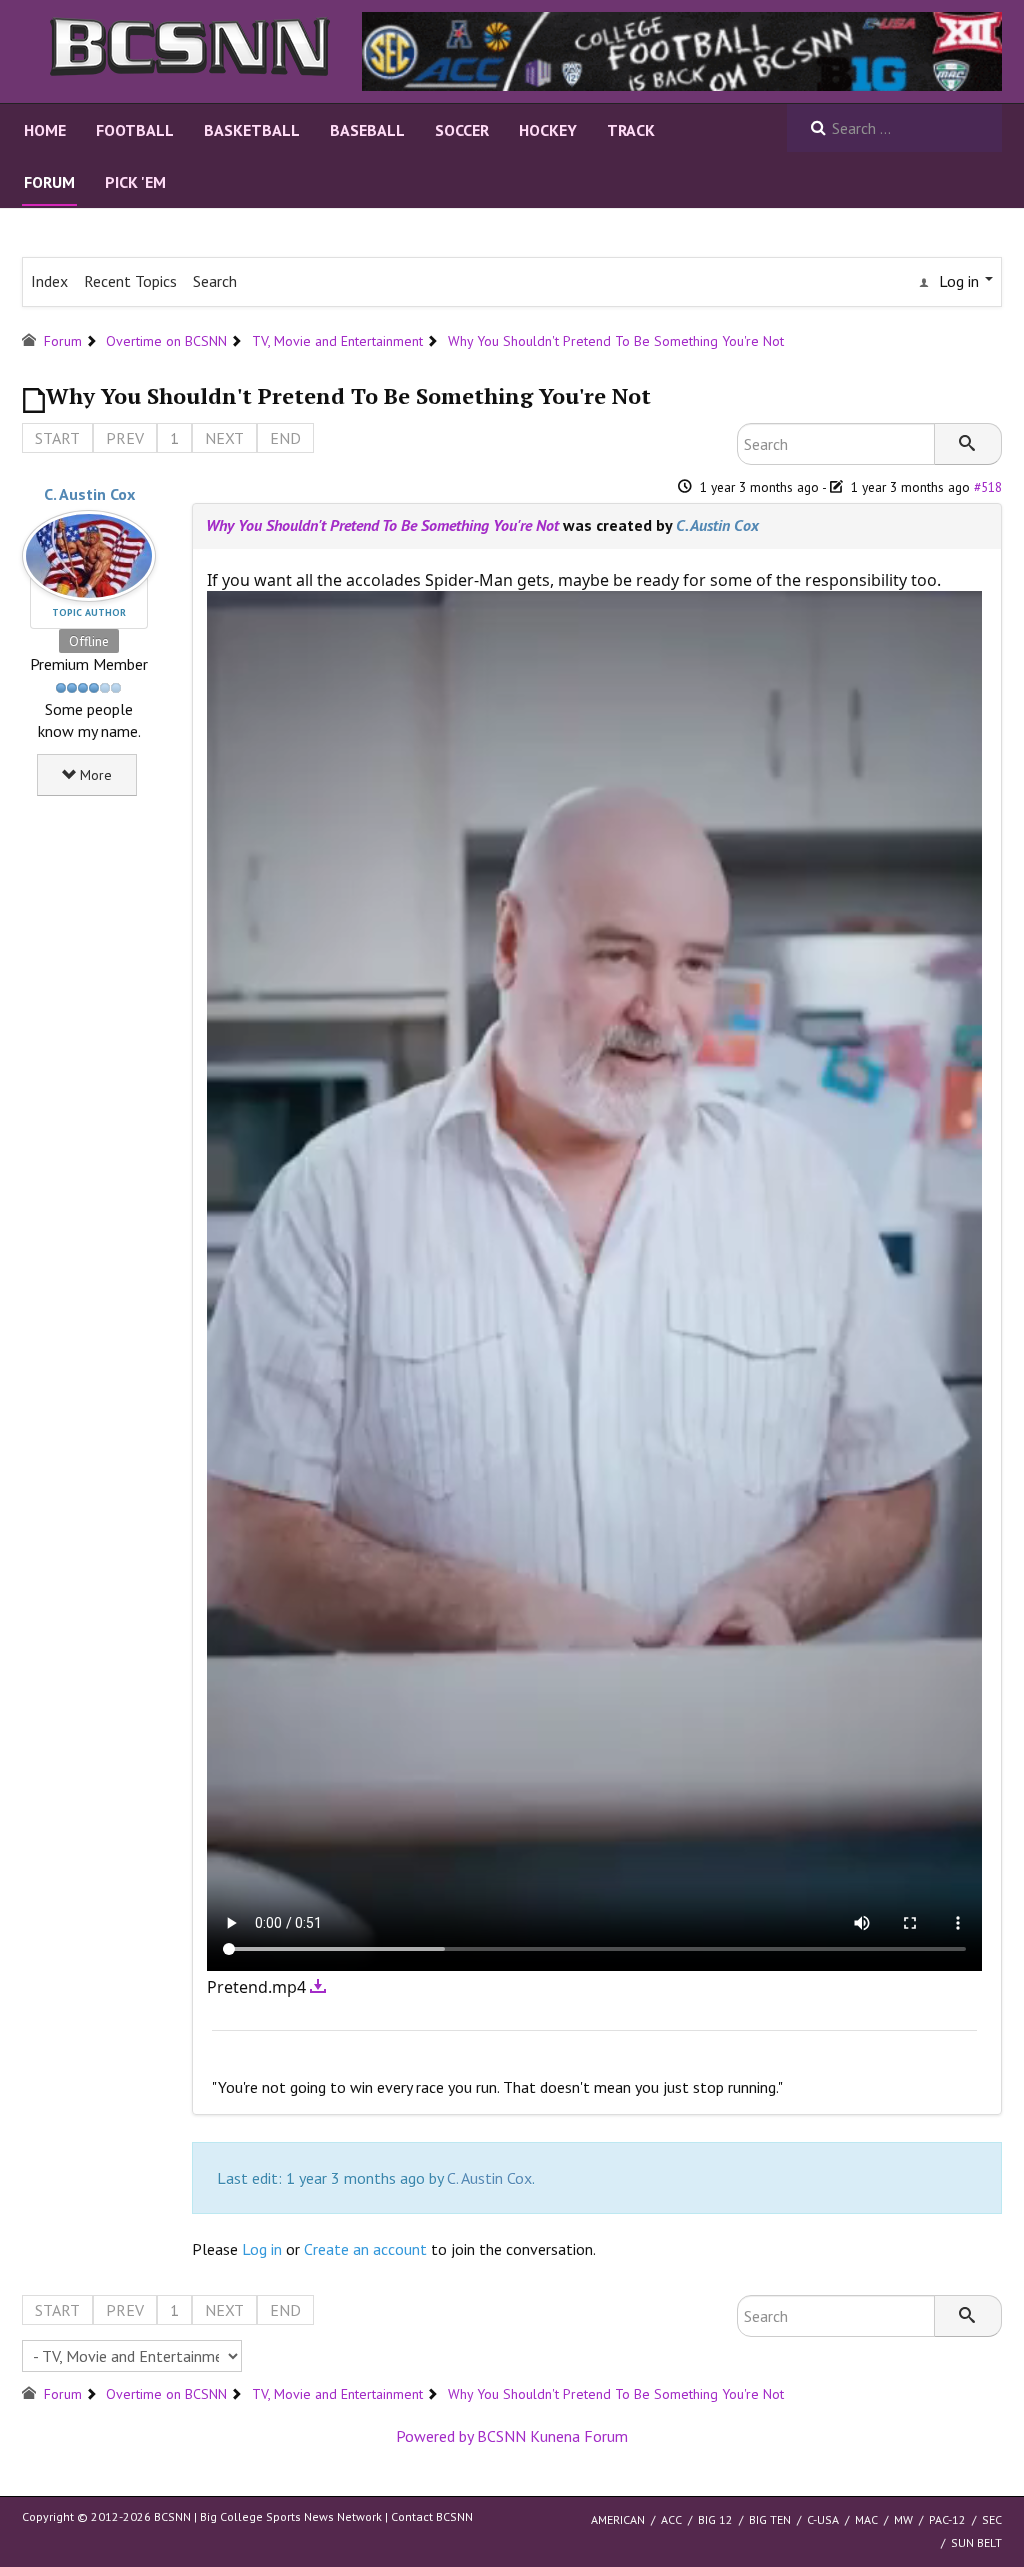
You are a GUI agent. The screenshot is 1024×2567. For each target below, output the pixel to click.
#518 (988, 487)
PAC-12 (947, 2519)
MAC (866, 2519)
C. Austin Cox (89, 494)
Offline (89, 641)
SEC (992, 2519)
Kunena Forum (579, 2436)
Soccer (462, 130)
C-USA (823, 2519)
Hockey (548, 130)
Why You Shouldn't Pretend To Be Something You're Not (382, 525)
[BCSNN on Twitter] (682, 50)
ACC (671, 2519)
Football (135, 130)
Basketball (252, 130)
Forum (49, 182)
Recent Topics (130, 281)
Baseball (367, 130)
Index (49, 281)
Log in (262, 2249)
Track (631, 130)
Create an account (365, 2249)
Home (45, 130)
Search (215, 281)
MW (903, 2519)
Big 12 (715, 2519)
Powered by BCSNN (461, 2436)
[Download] (319, 1987)
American (618, 2519)
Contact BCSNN (432, 2516)
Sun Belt (976, 2542)
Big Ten (770, 2519)
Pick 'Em (135, 182)
